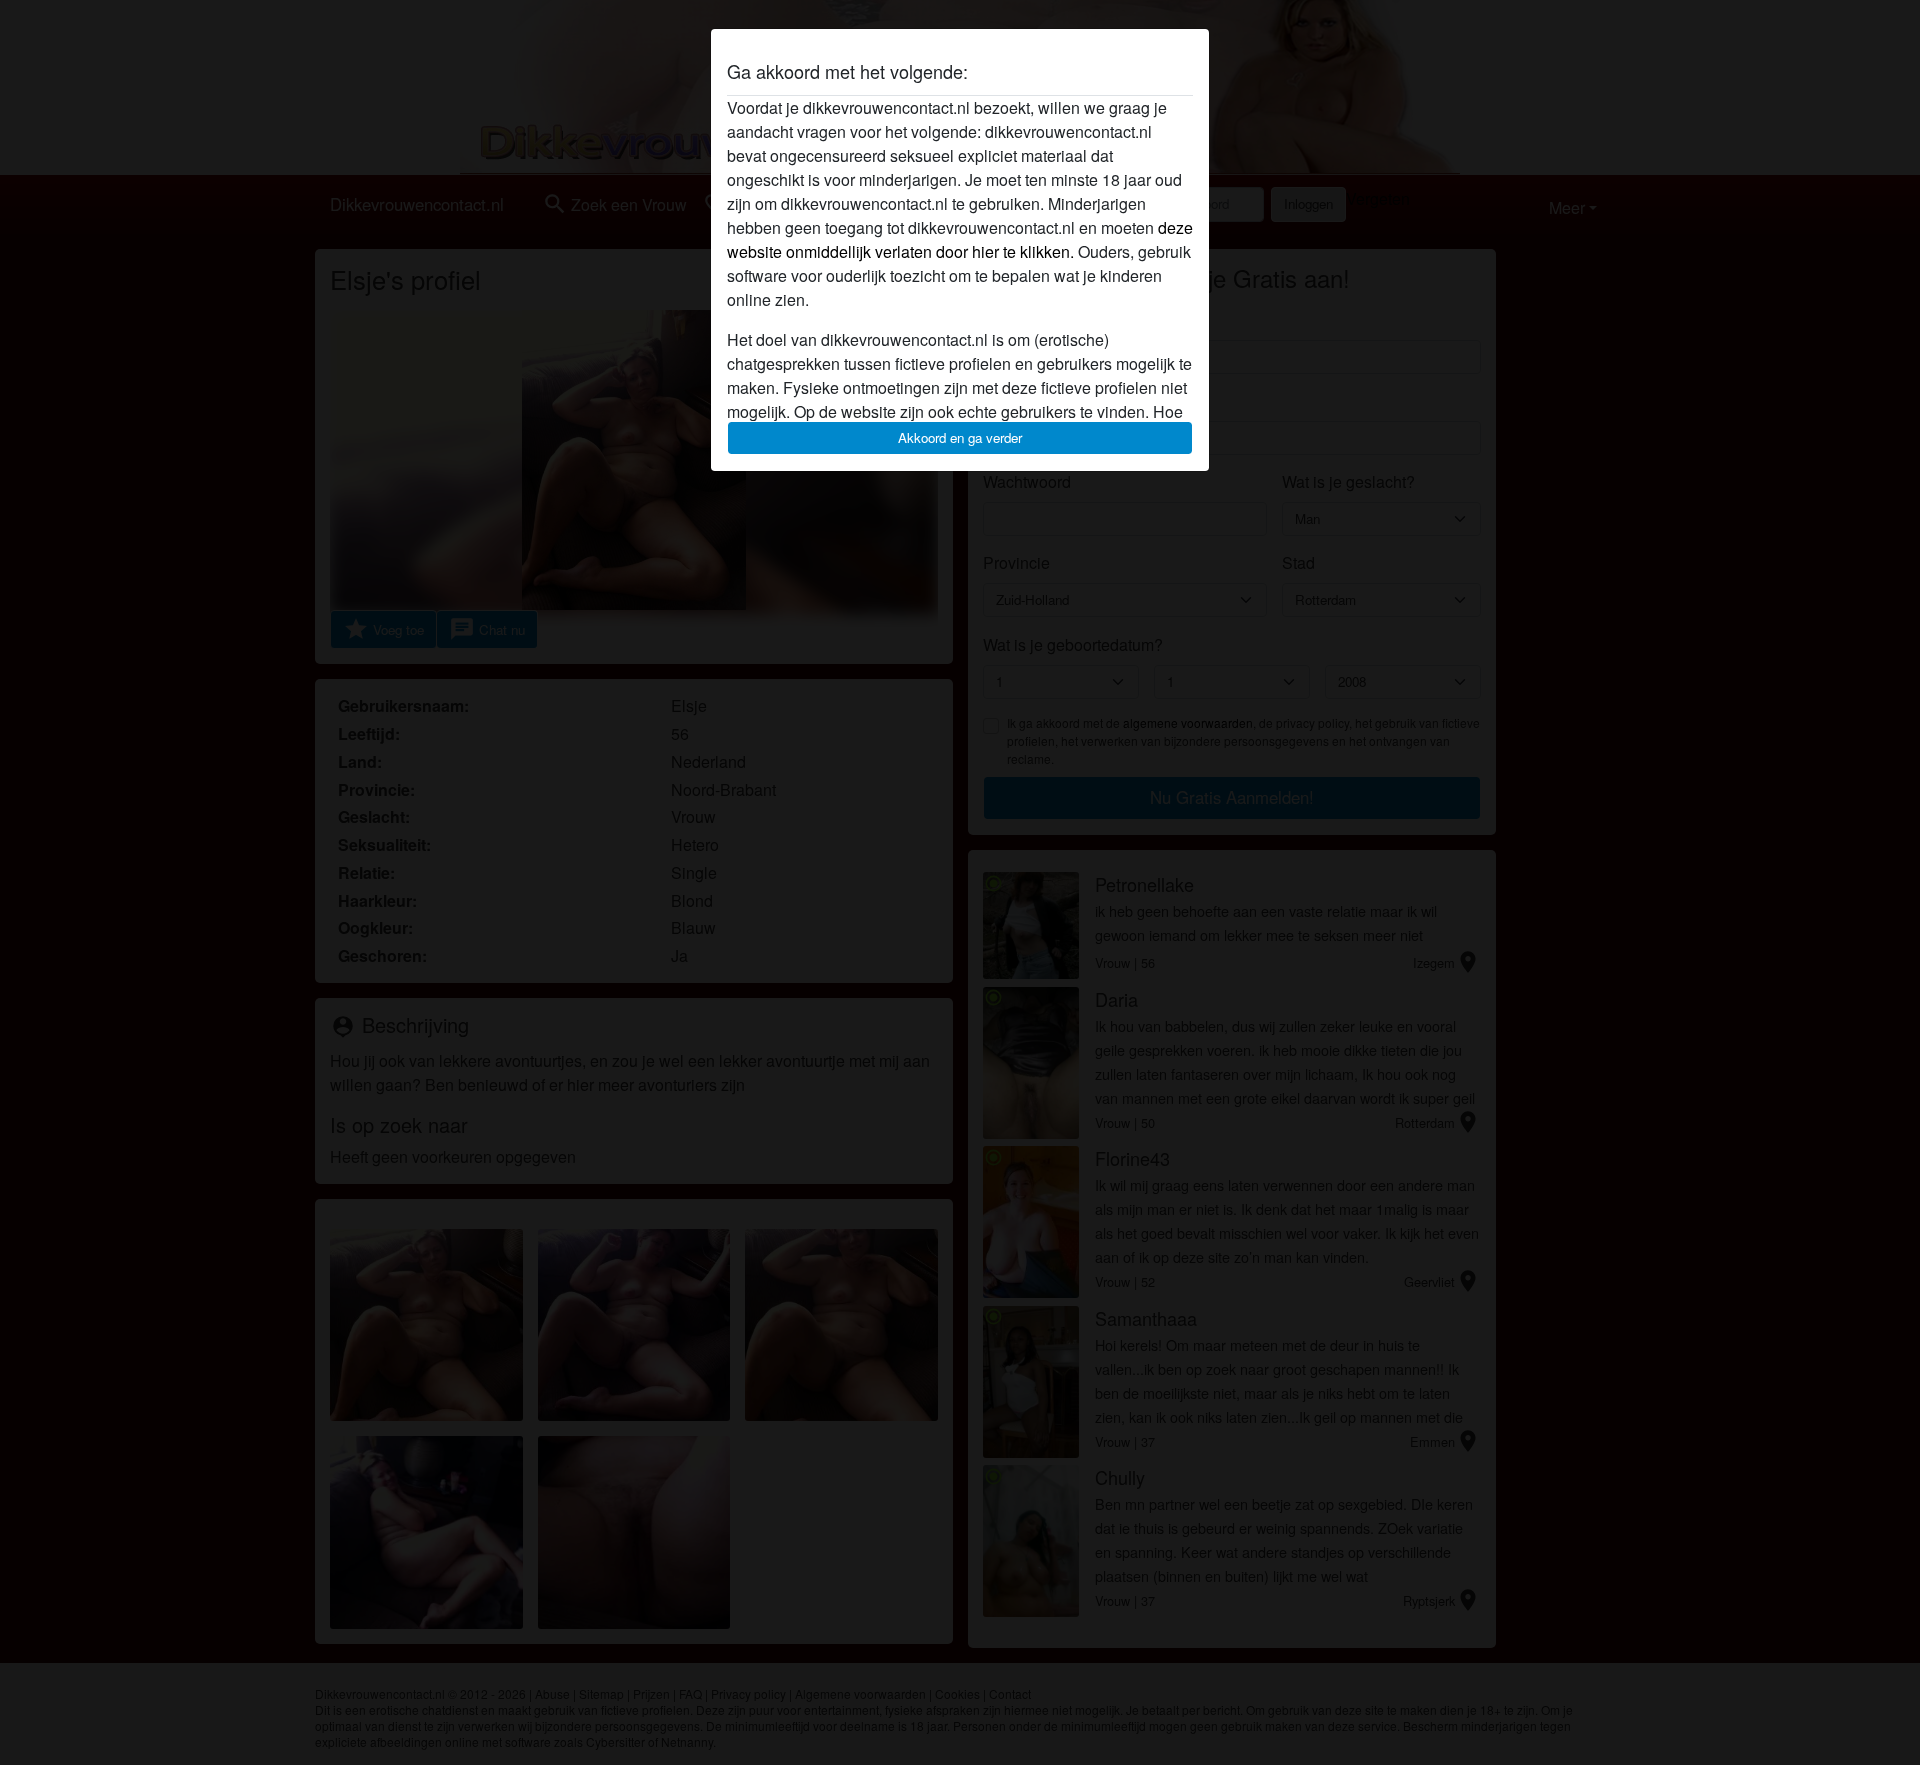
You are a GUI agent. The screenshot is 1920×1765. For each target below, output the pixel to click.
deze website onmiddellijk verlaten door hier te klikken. (960, 239)
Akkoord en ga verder (960, 437)
